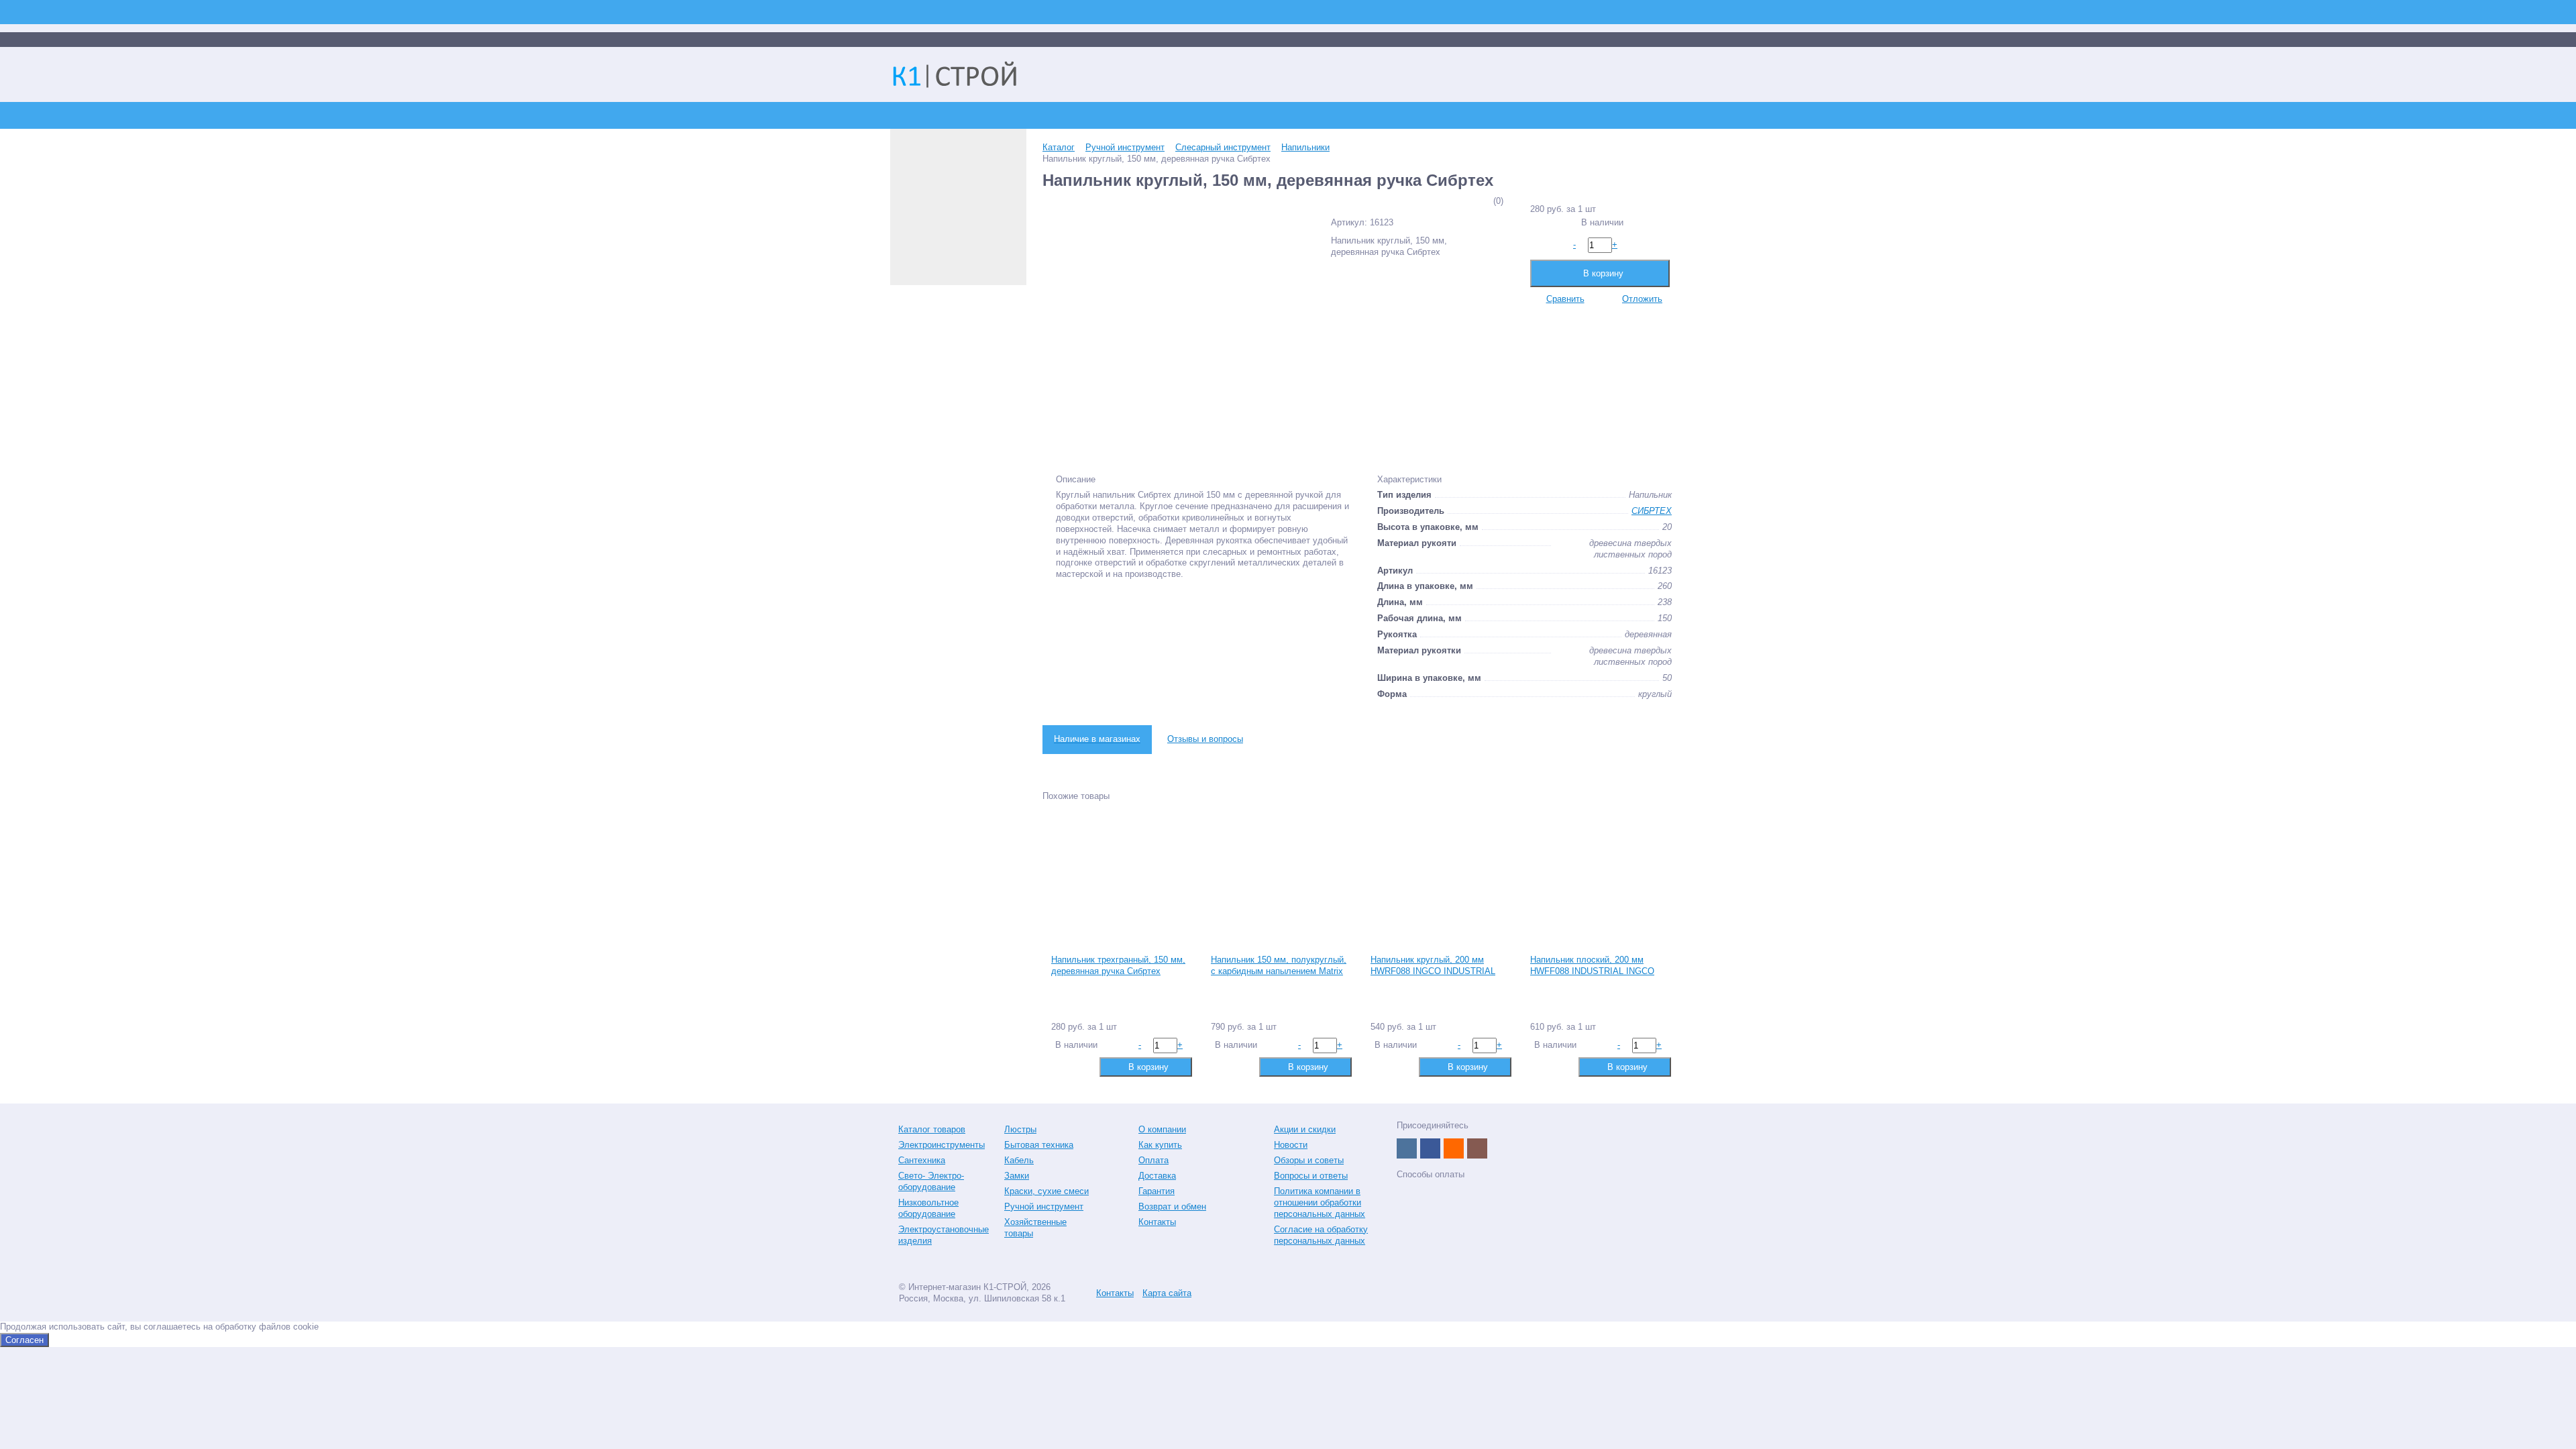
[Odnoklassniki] (1454, 1148)
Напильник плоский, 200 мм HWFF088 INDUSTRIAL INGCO (1592, 965)
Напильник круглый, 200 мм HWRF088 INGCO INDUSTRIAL (1433, 965)
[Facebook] (1430, 1148)
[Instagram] (1477, 1148)
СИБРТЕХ (1652, 511)
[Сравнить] (1060, 1066)
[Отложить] (1082, 1066)
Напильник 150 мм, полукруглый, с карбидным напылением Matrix (1279, 965)
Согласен (24, 1340)
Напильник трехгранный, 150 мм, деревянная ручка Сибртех (1118, 965)
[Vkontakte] (1407, 1148)
